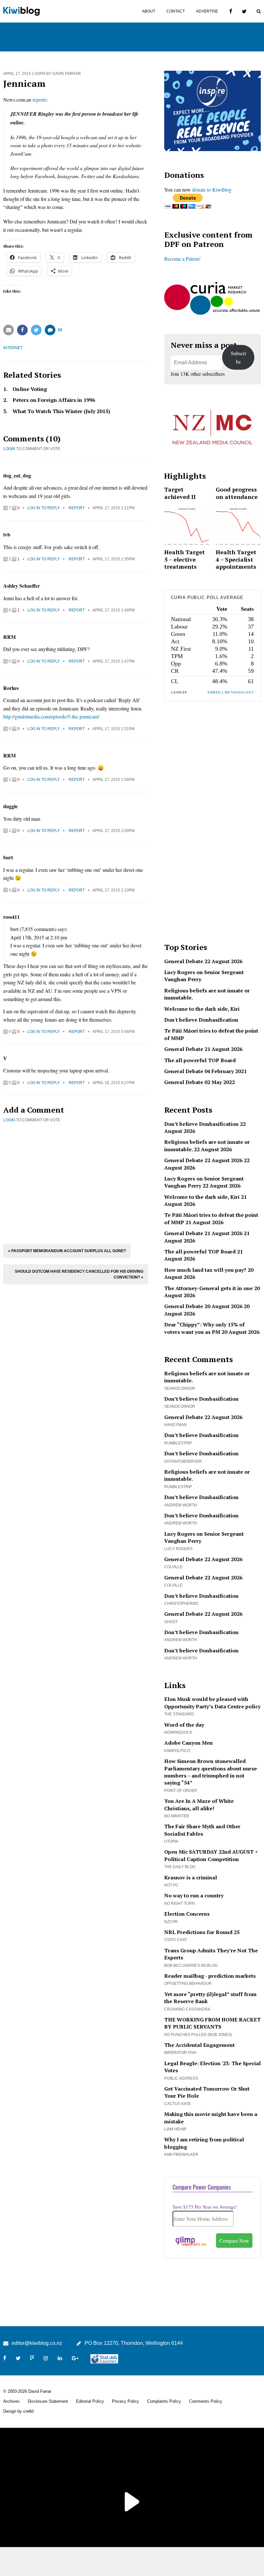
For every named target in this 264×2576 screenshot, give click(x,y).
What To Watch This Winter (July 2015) (61, 411)
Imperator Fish (180, 2053)
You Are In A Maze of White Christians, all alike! (199, 1804)
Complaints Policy (164, 2401)
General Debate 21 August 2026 (203, 1049)
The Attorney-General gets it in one (208, 1288)
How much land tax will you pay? (205, 1270)
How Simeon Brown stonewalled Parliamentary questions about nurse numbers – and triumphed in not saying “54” (211, 1772)
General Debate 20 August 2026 (203, 1306)
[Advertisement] (76, 1182)
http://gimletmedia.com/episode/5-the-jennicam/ (51, 716)
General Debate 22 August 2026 (203, 961)
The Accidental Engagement (199, 2045)
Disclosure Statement (48, 2401)
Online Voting (30, 389)
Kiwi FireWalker (181, 2155)
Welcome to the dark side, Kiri (202, 1009)
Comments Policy (206, 2401)
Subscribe (238, 357)
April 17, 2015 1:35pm (113, 559)
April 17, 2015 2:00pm (113, 831)
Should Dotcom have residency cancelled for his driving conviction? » (79, 1274)
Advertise (207, 11)
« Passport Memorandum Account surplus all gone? (67, 1251)
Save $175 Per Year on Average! (205, 2207)
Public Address (181, 2078)
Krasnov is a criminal (191, 1877)
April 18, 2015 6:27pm (113, 1083)
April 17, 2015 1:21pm (113, 508)
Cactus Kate (178, 2104)
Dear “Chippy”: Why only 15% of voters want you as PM (204, 1328)
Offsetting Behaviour (188, 1984)
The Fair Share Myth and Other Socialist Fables (202, 1830)
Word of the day (184, 1725)
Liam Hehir (175, 2129)
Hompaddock (178, 1732)
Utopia (171, 1841)
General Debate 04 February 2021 (205, 1071)
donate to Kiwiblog (212, 190)
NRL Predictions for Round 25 (202, 1932)
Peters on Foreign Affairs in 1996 (54, 400)
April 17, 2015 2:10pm (113, 890)
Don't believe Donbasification (201, 1020)
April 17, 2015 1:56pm (113, 780)
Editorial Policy (90, 2401)
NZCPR (171, 1922)
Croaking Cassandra (187, 2009)
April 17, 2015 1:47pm (113, 661)
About (149, 11)
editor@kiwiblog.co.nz (37, 2343)
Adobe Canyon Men (189, 1743)
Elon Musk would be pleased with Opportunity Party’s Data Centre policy (212, 1703)
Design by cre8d (18, 2411)
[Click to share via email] (9, 330)
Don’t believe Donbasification (201, 1124)
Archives (11, 2401)
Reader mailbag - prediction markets (210, 1976)
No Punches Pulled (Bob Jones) (198, 2035)
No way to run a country (194, 1895)
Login (9, 449)
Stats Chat (176, 1940)
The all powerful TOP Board (200, 1060)
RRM (9, 637)
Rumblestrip (178, 1443)
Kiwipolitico (177, 1751)
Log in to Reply (44, 508)
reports (39, 99)
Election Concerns (187, 1914)
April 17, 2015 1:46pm (113, 610)
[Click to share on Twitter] (36, 330)
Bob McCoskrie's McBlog (191, 1966)
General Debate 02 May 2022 (199, 1082)
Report (77, 508)
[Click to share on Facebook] (22, 330)
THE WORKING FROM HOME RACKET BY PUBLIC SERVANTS (212, 2023)
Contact (176, 11)
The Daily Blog (180, 1867)
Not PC (171, 1885)
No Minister (177, 1816)
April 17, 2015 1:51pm (113, 729)
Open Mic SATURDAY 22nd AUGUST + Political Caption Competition (211, 1855)
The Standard (179, 1714)
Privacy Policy (126, 2401)
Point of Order (181, 1791)
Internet (13, 348)
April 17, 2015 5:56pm (113, 1032)
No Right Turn (179, 1903)
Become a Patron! (182, 259)
